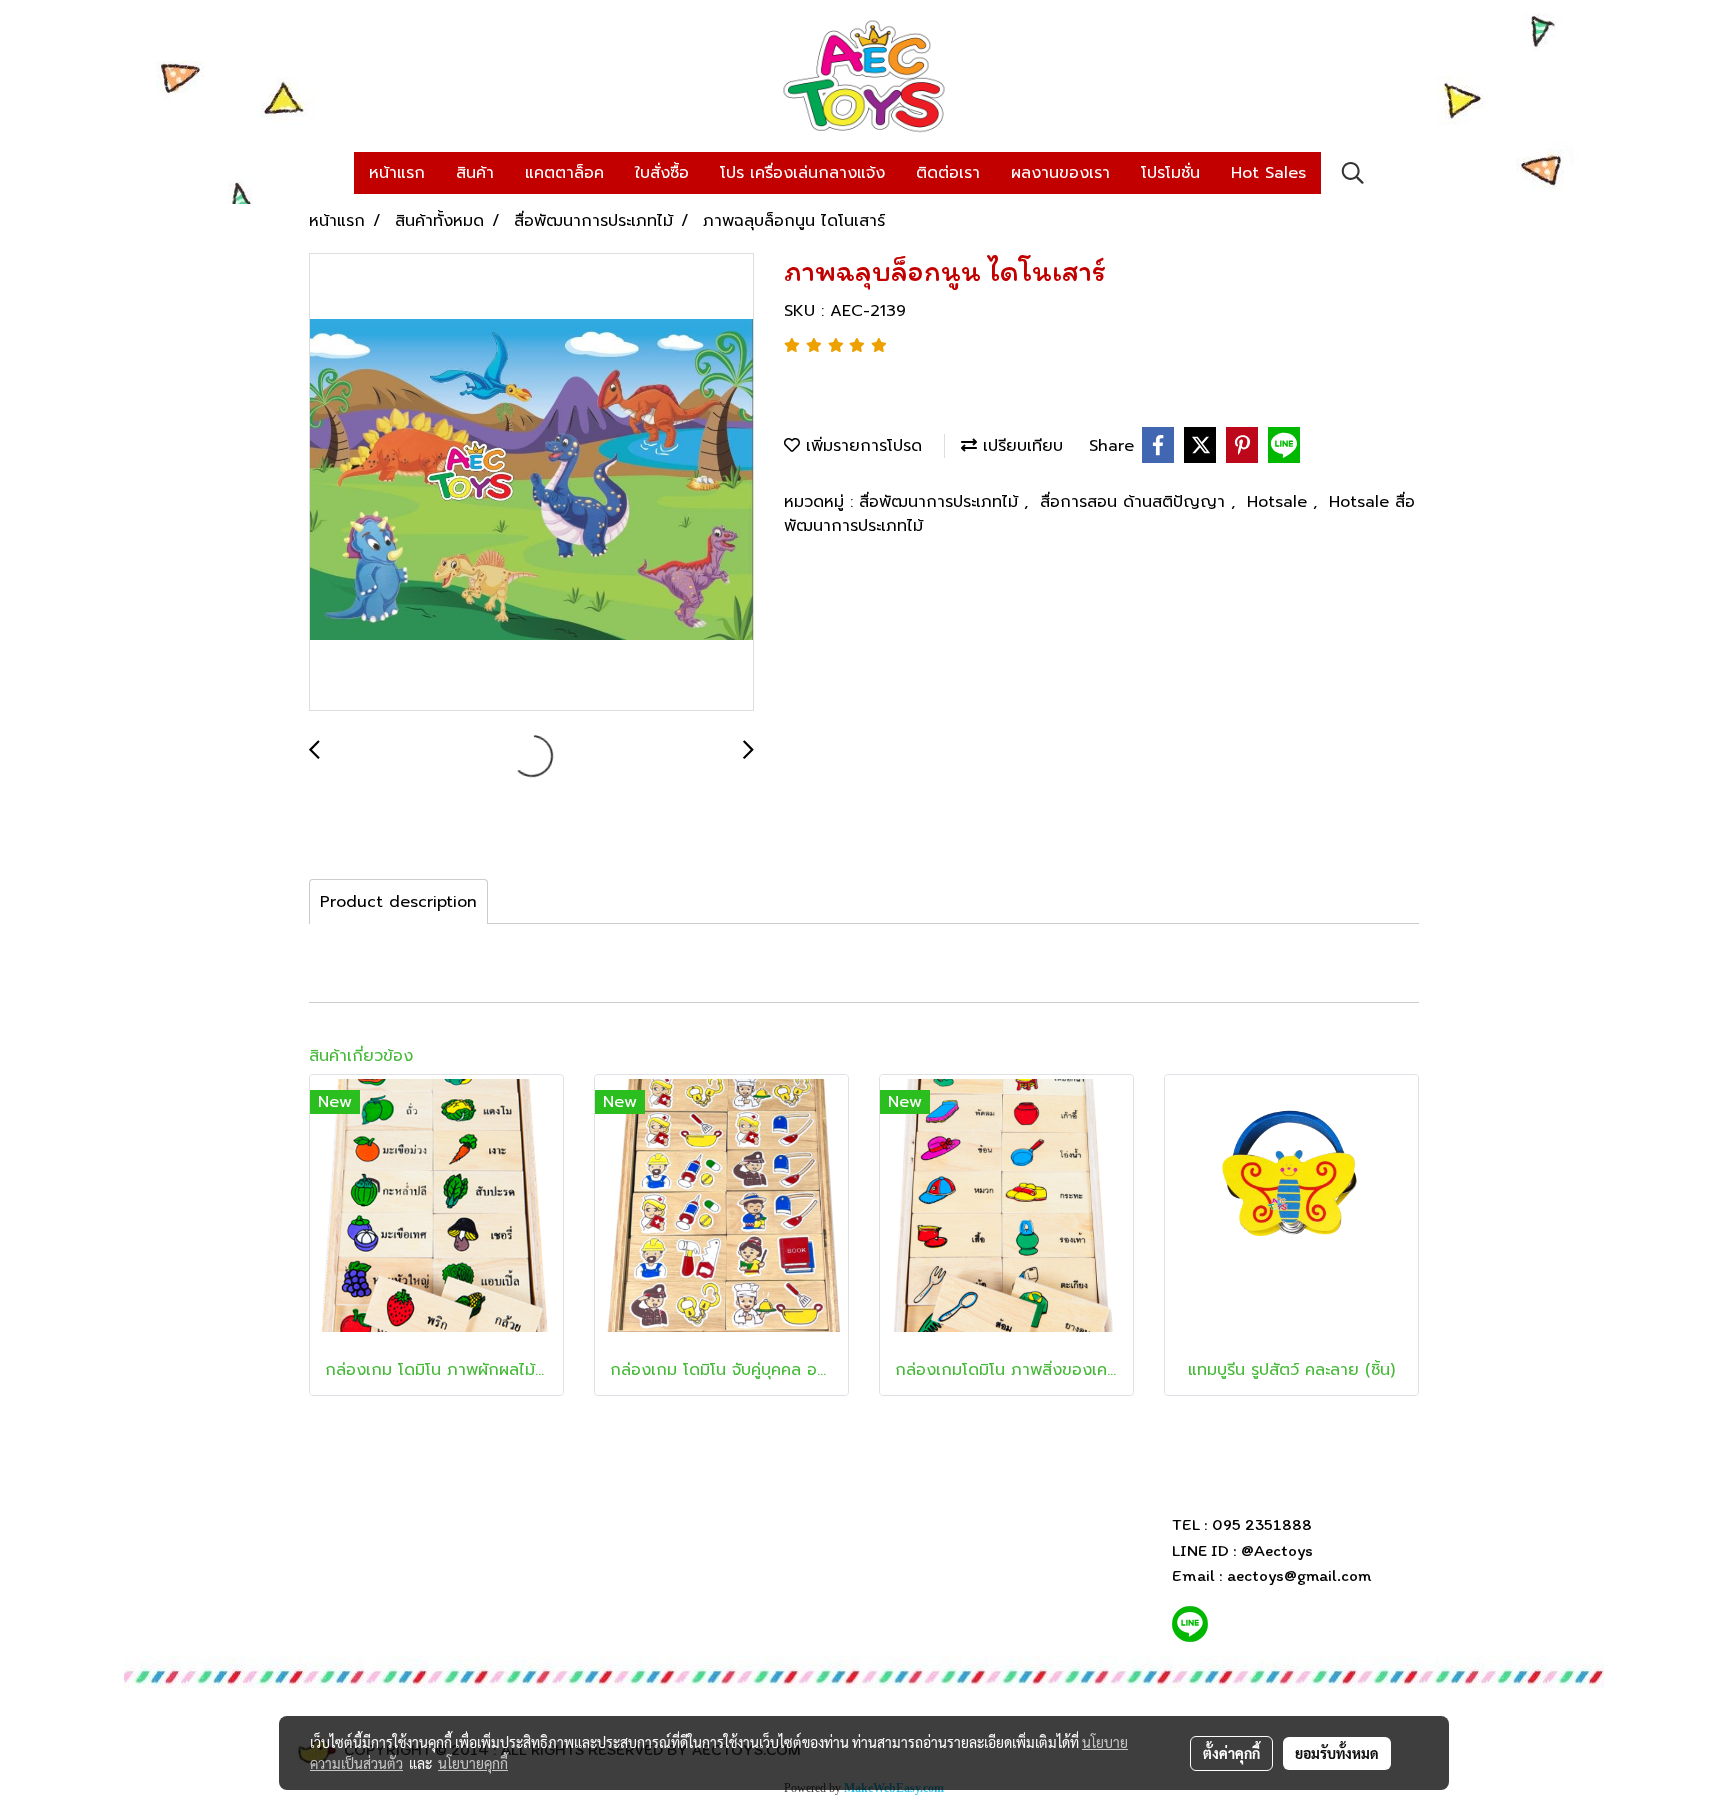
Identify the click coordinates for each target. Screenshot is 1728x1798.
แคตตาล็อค (564, 173)
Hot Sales (1268, 173)
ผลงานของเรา (1060, 173)
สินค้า (475, 173)
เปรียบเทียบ (1020, 446)
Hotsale (1280, 502)
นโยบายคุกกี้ (473, 1763)
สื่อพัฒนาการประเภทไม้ (941, 502)
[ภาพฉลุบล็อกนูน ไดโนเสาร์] (531, 483)
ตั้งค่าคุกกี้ (1231, 1753)
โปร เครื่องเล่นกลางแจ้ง (802, 173)
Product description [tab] (398, 902)
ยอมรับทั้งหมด (1337, 1753)
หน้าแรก (397, 173)
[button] (1353, 173)
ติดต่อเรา (948, 173)
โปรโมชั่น (1170, 173)
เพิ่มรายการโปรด (861, 446)
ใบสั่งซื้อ (662, 173)
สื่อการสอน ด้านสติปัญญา (1135, 502)
